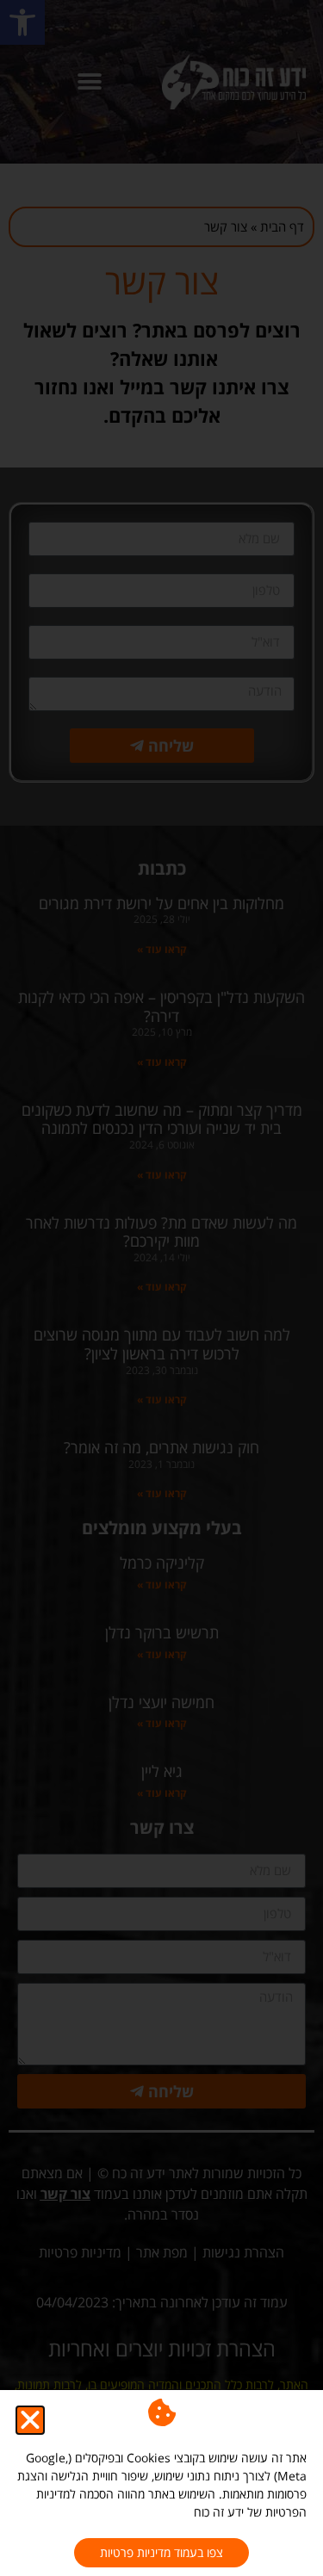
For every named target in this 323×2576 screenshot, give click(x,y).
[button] (30, 2420)
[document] (161, 1288)
